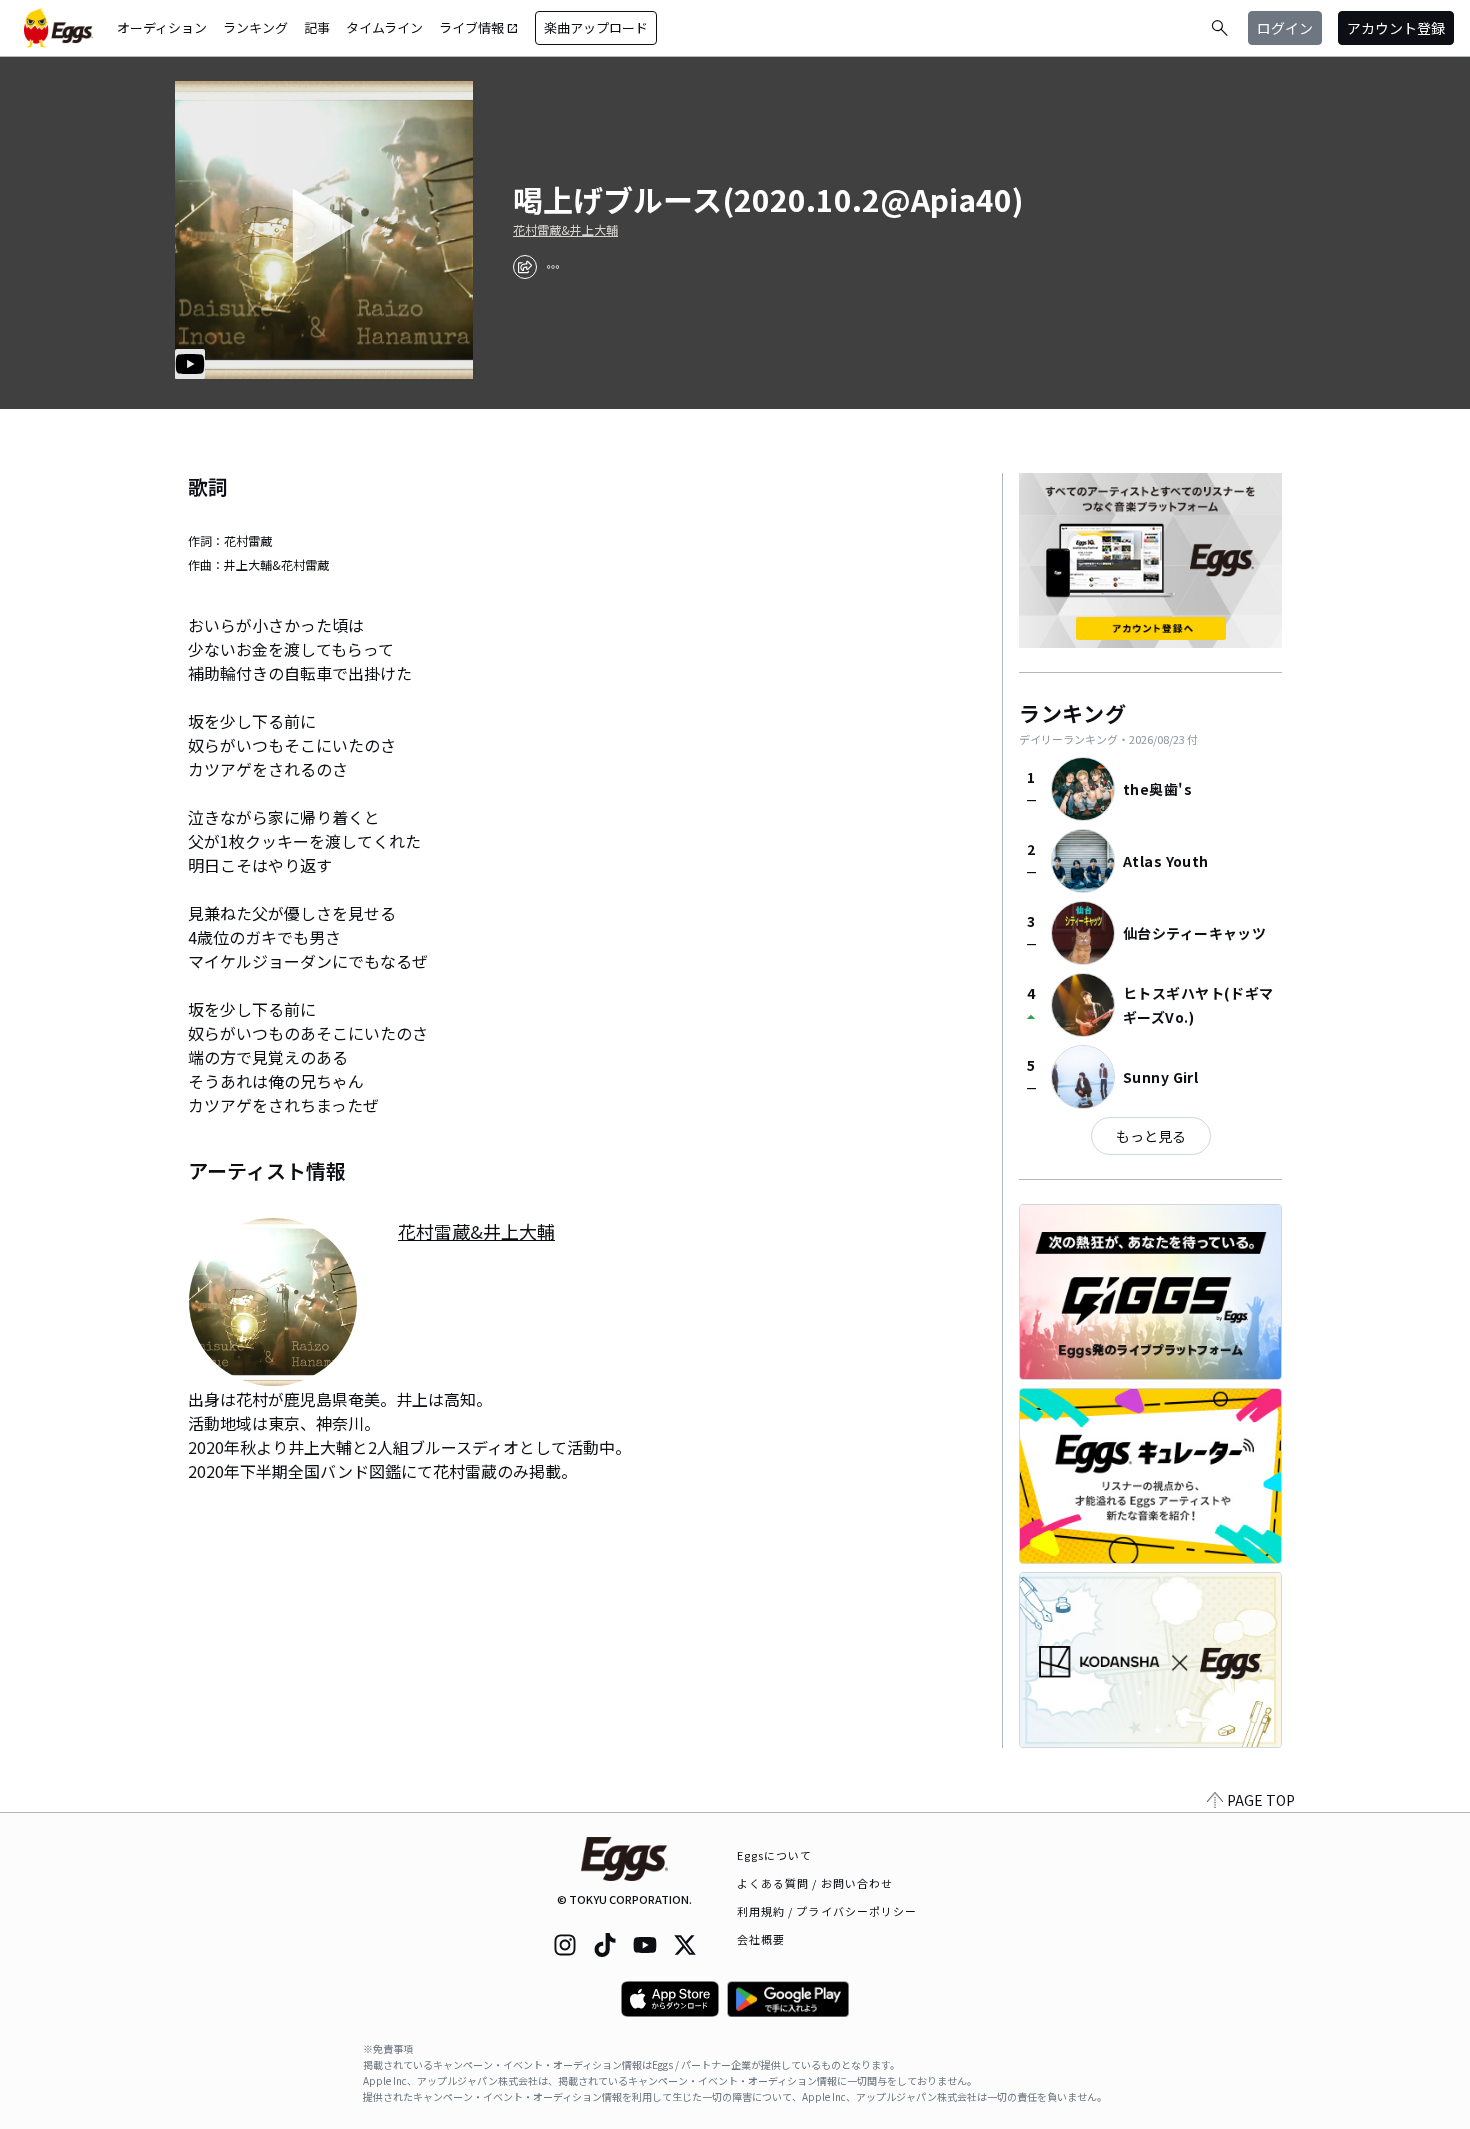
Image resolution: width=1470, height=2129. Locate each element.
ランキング (255, 27)
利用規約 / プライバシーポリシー (827, 1911)
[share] (525, 267)
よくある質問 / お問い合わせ (815, 1883)
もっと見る (1151, 1136)
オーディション (162, 27)
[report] (553, 267)
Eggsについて (775, 1855)
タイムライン (384, 27)
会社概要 (761, 1939)
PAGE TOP (1261, 1800)
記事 (317, 27)
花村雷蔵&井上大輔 (565, 230)
